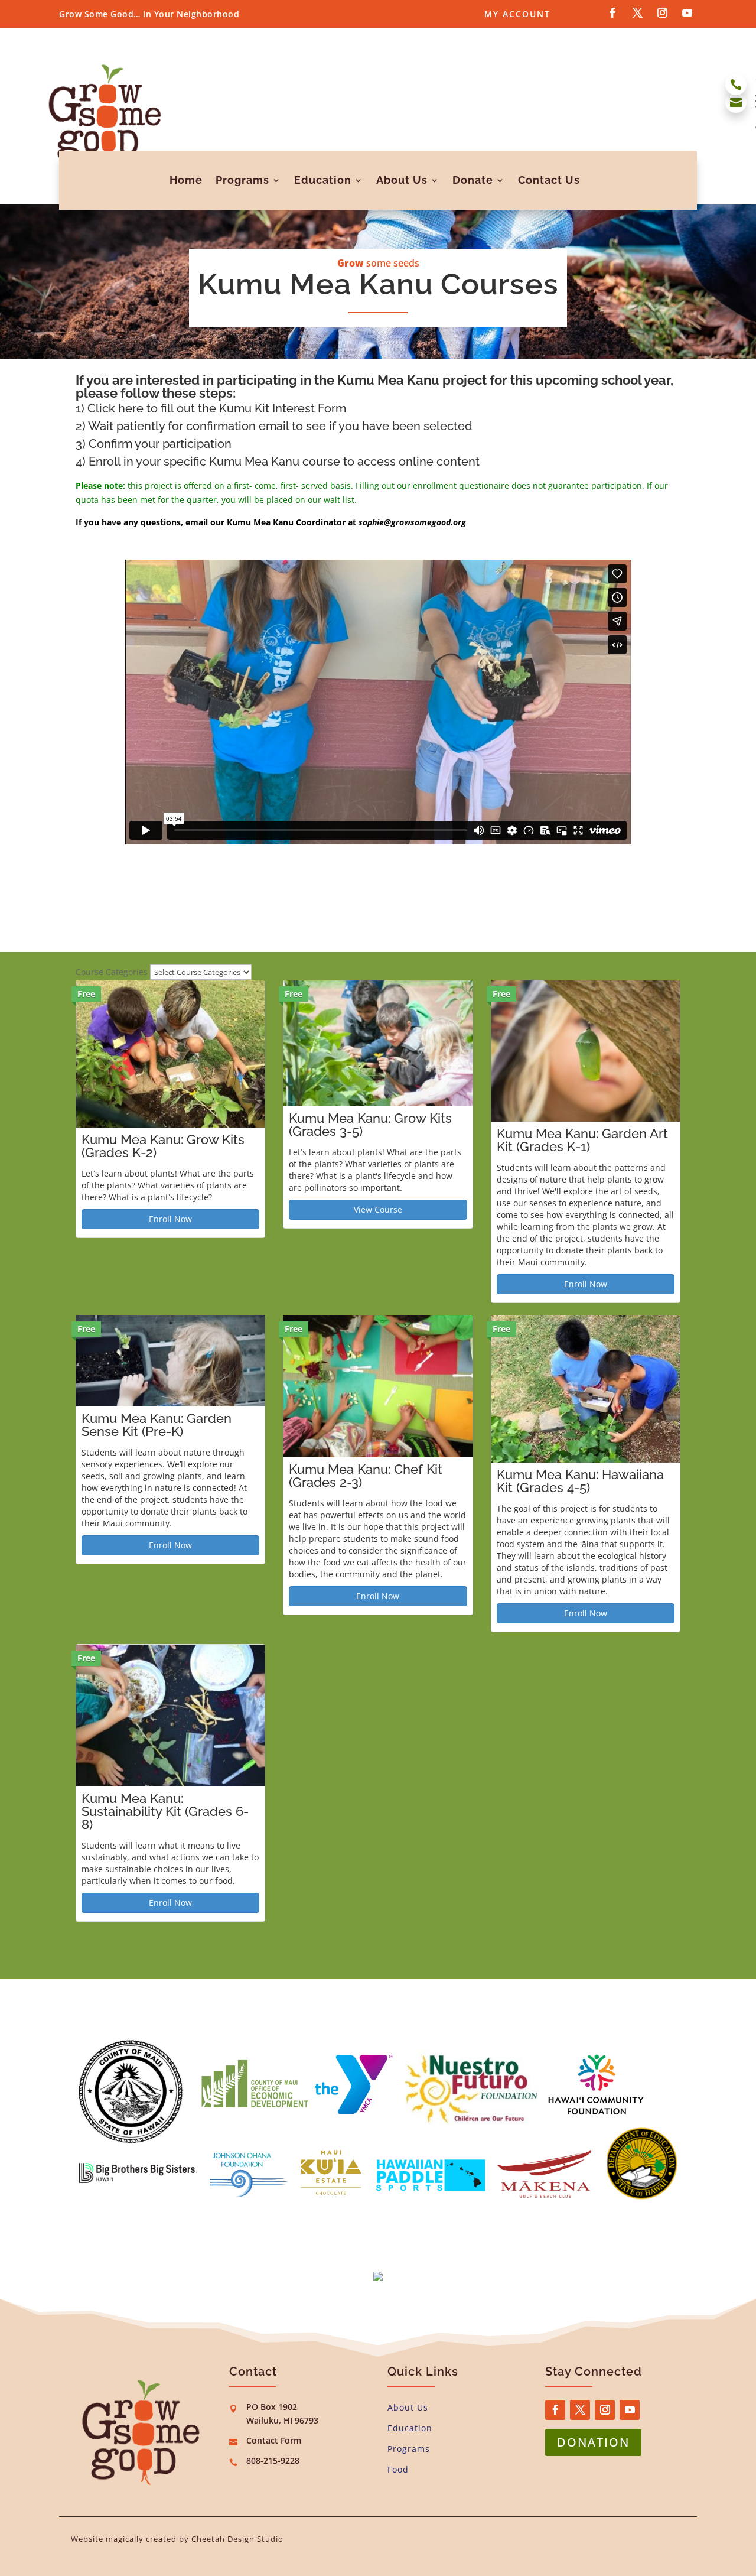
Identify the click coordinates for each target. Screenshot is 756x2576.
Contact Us (549, 180)
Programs (242, 180)
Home (186, 180)
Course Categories (112, 972)
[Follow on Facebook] (612, 13)
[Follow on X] (637, 13)
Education (323, 180)
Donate (473, 180)
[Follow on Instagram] (662, 13)
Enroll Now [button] (170, 1219)
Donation (593, 2442)
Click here (115, 408)
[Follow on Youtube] (687, 13)
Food (398, 2469)
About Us (402, 180)
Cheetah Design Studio (237, 2539)
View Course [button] (378, 1209)
